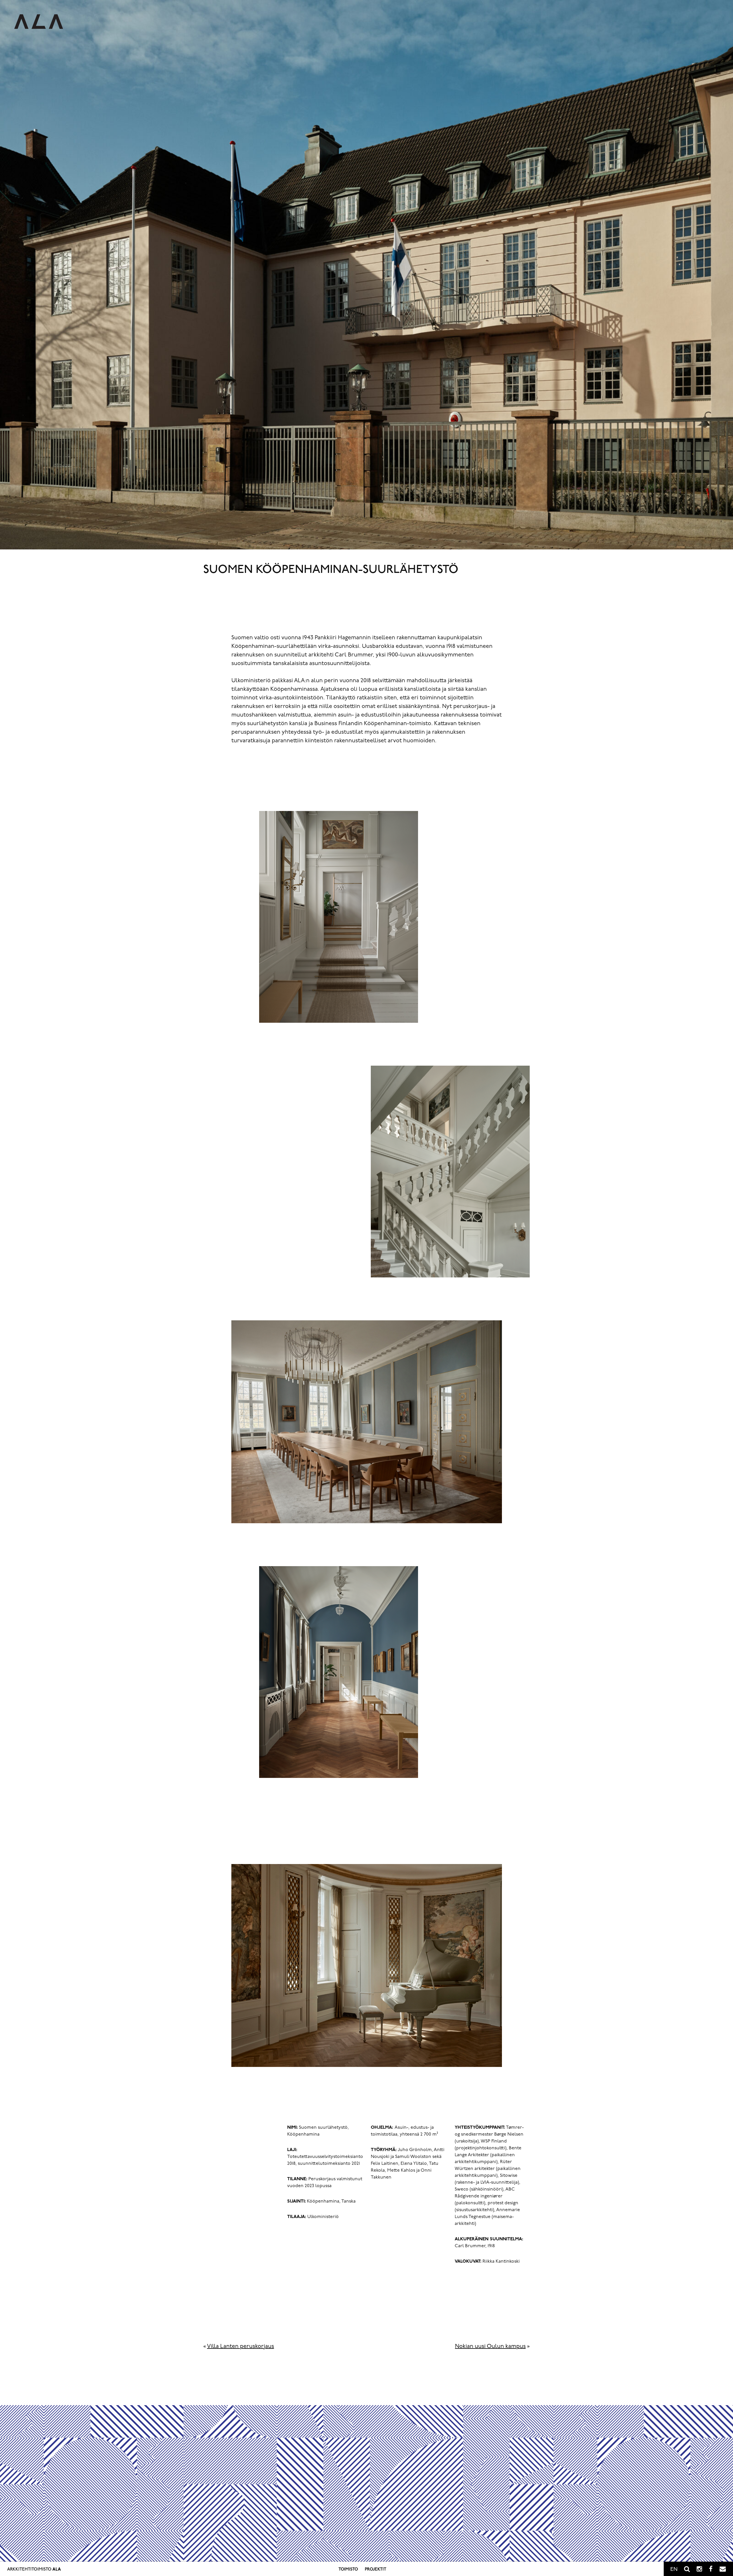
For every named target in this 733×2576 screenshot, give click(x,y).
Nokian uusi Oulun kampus (490, 2347)
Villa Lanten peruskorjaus (241, 2347)
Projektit (376, 2570)
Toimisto (348, 2570)
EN (674, 2570)
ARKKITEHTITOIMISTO (34, 2570)
